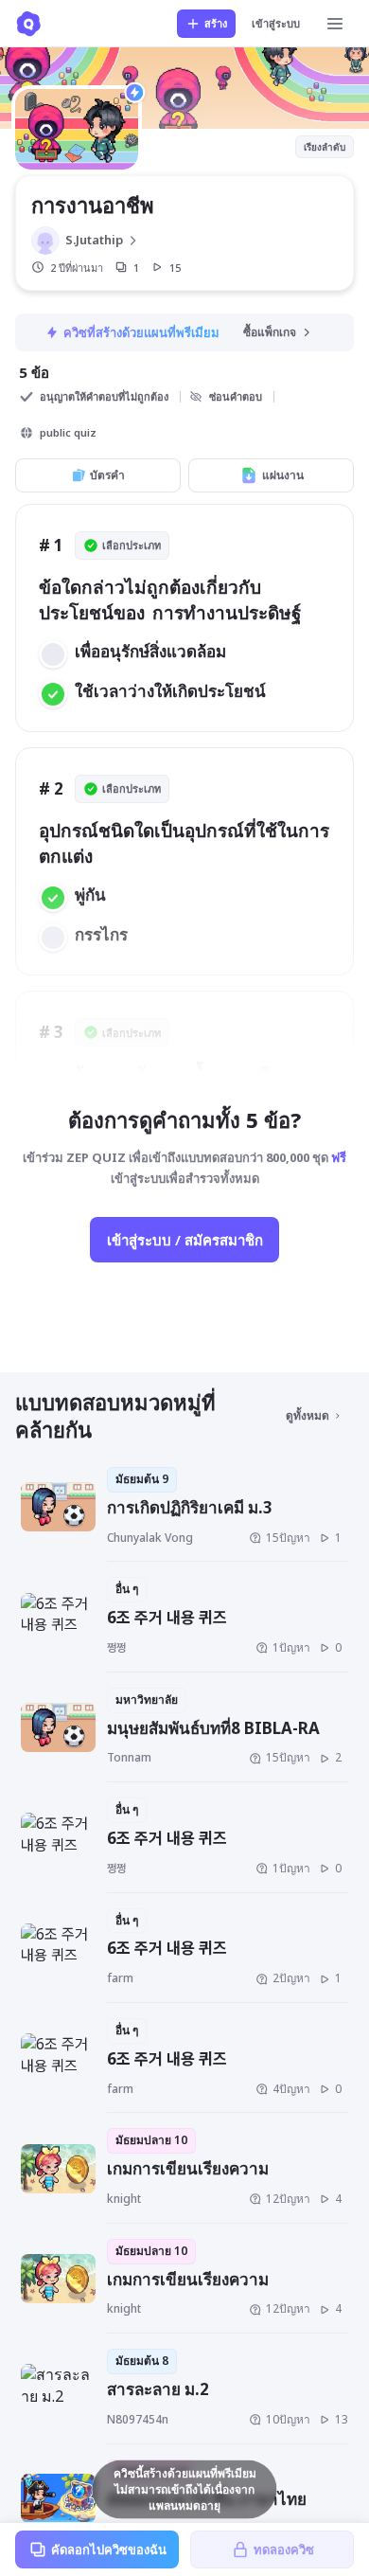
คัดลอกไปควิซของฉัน (109, 2549)
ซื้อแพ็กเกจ (270, 332)
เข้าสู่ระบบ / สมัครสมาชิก (185, 1240)
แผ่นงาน (283, 475)
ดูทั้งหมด (307, 1415)
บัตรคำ (107, 475)
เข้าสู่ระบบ (276, 23)
